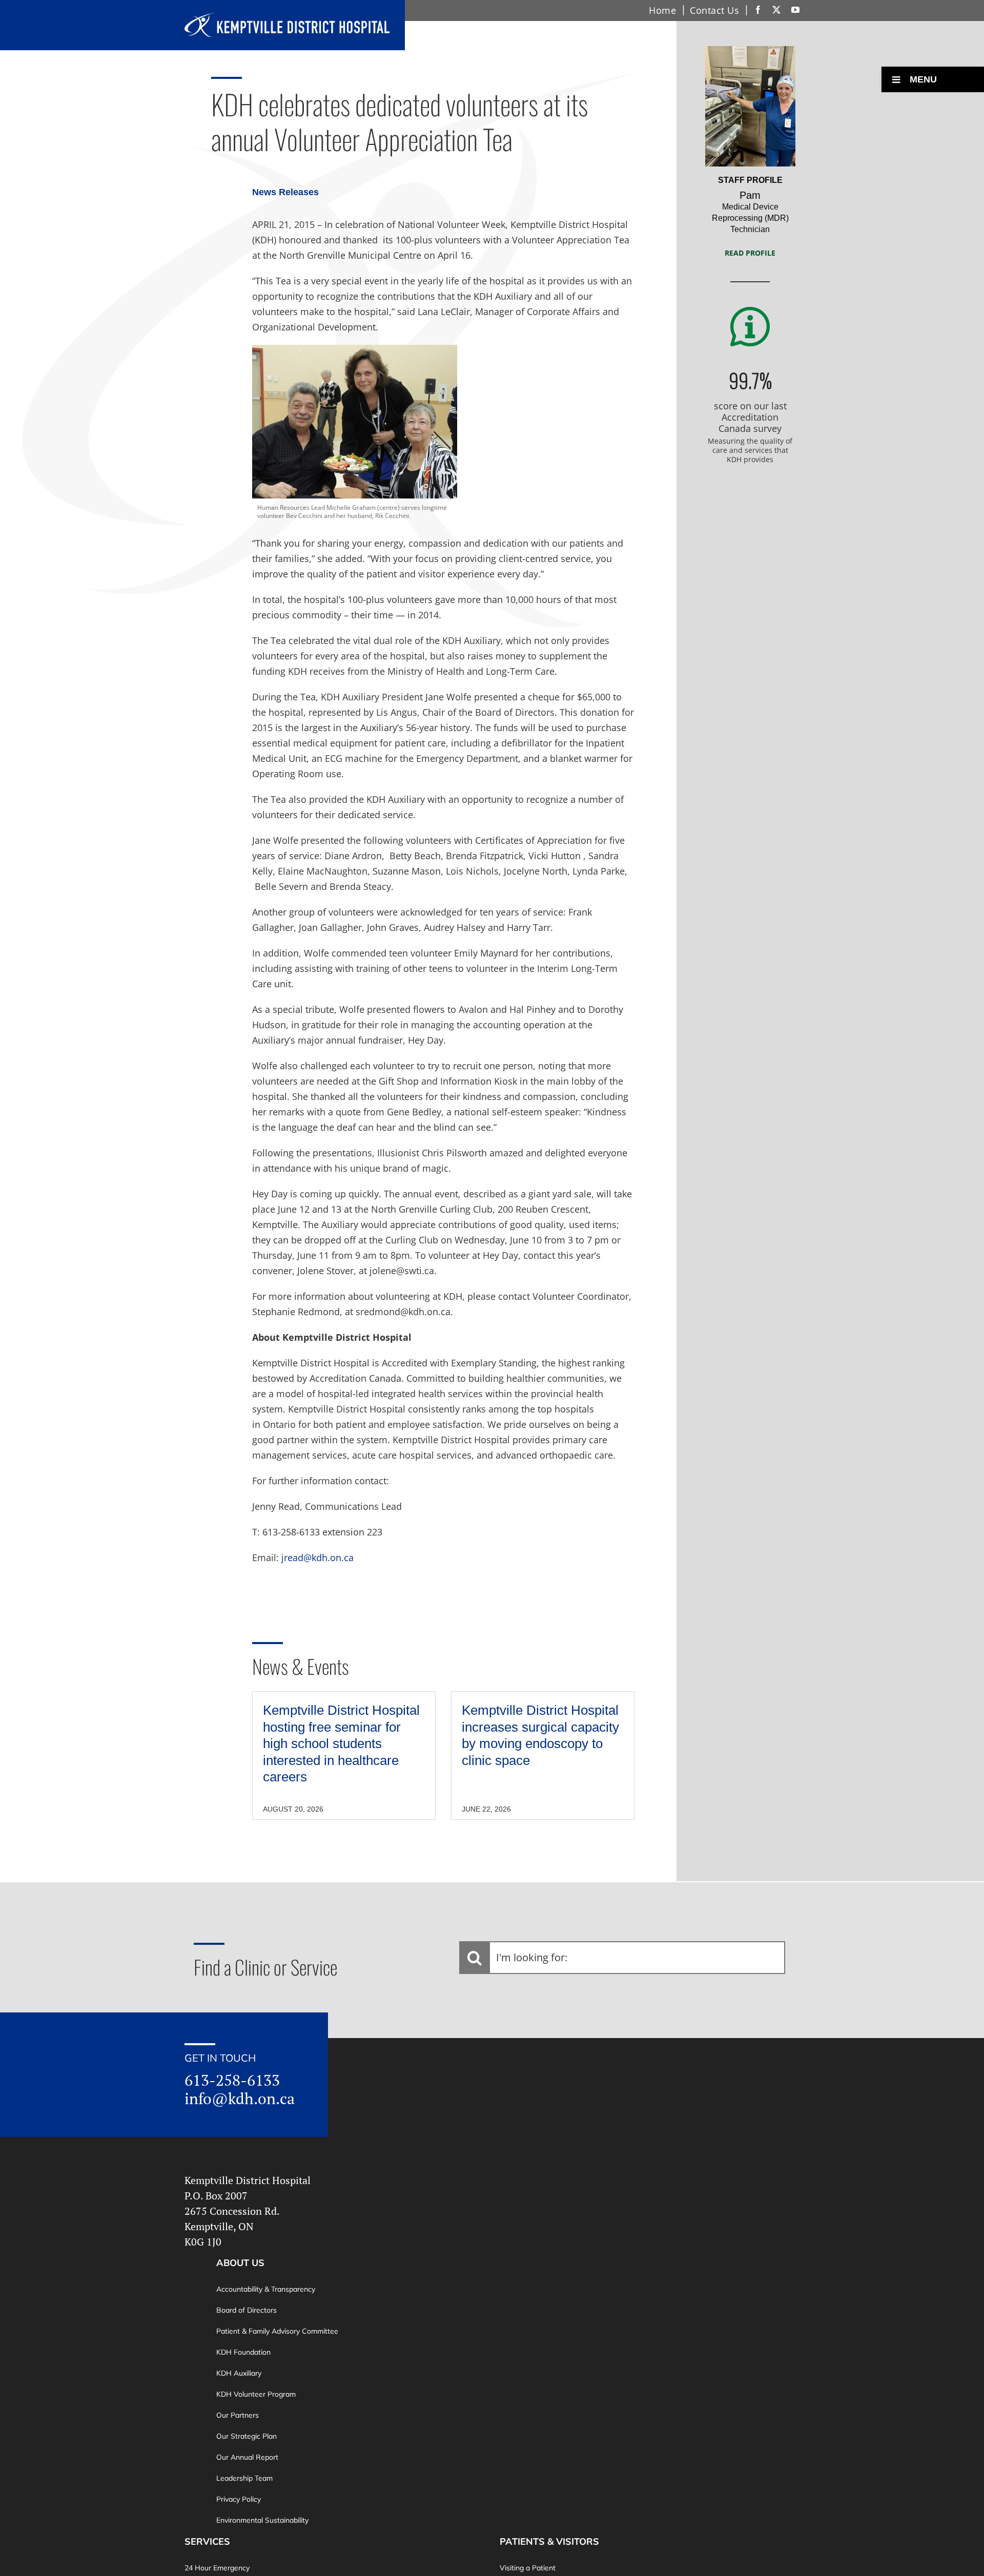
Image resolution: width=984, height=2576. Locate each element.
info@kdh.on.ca (240, 2099)
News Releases (285, 192)
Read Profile (750, 253)
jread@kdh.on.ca (317, 1557)
